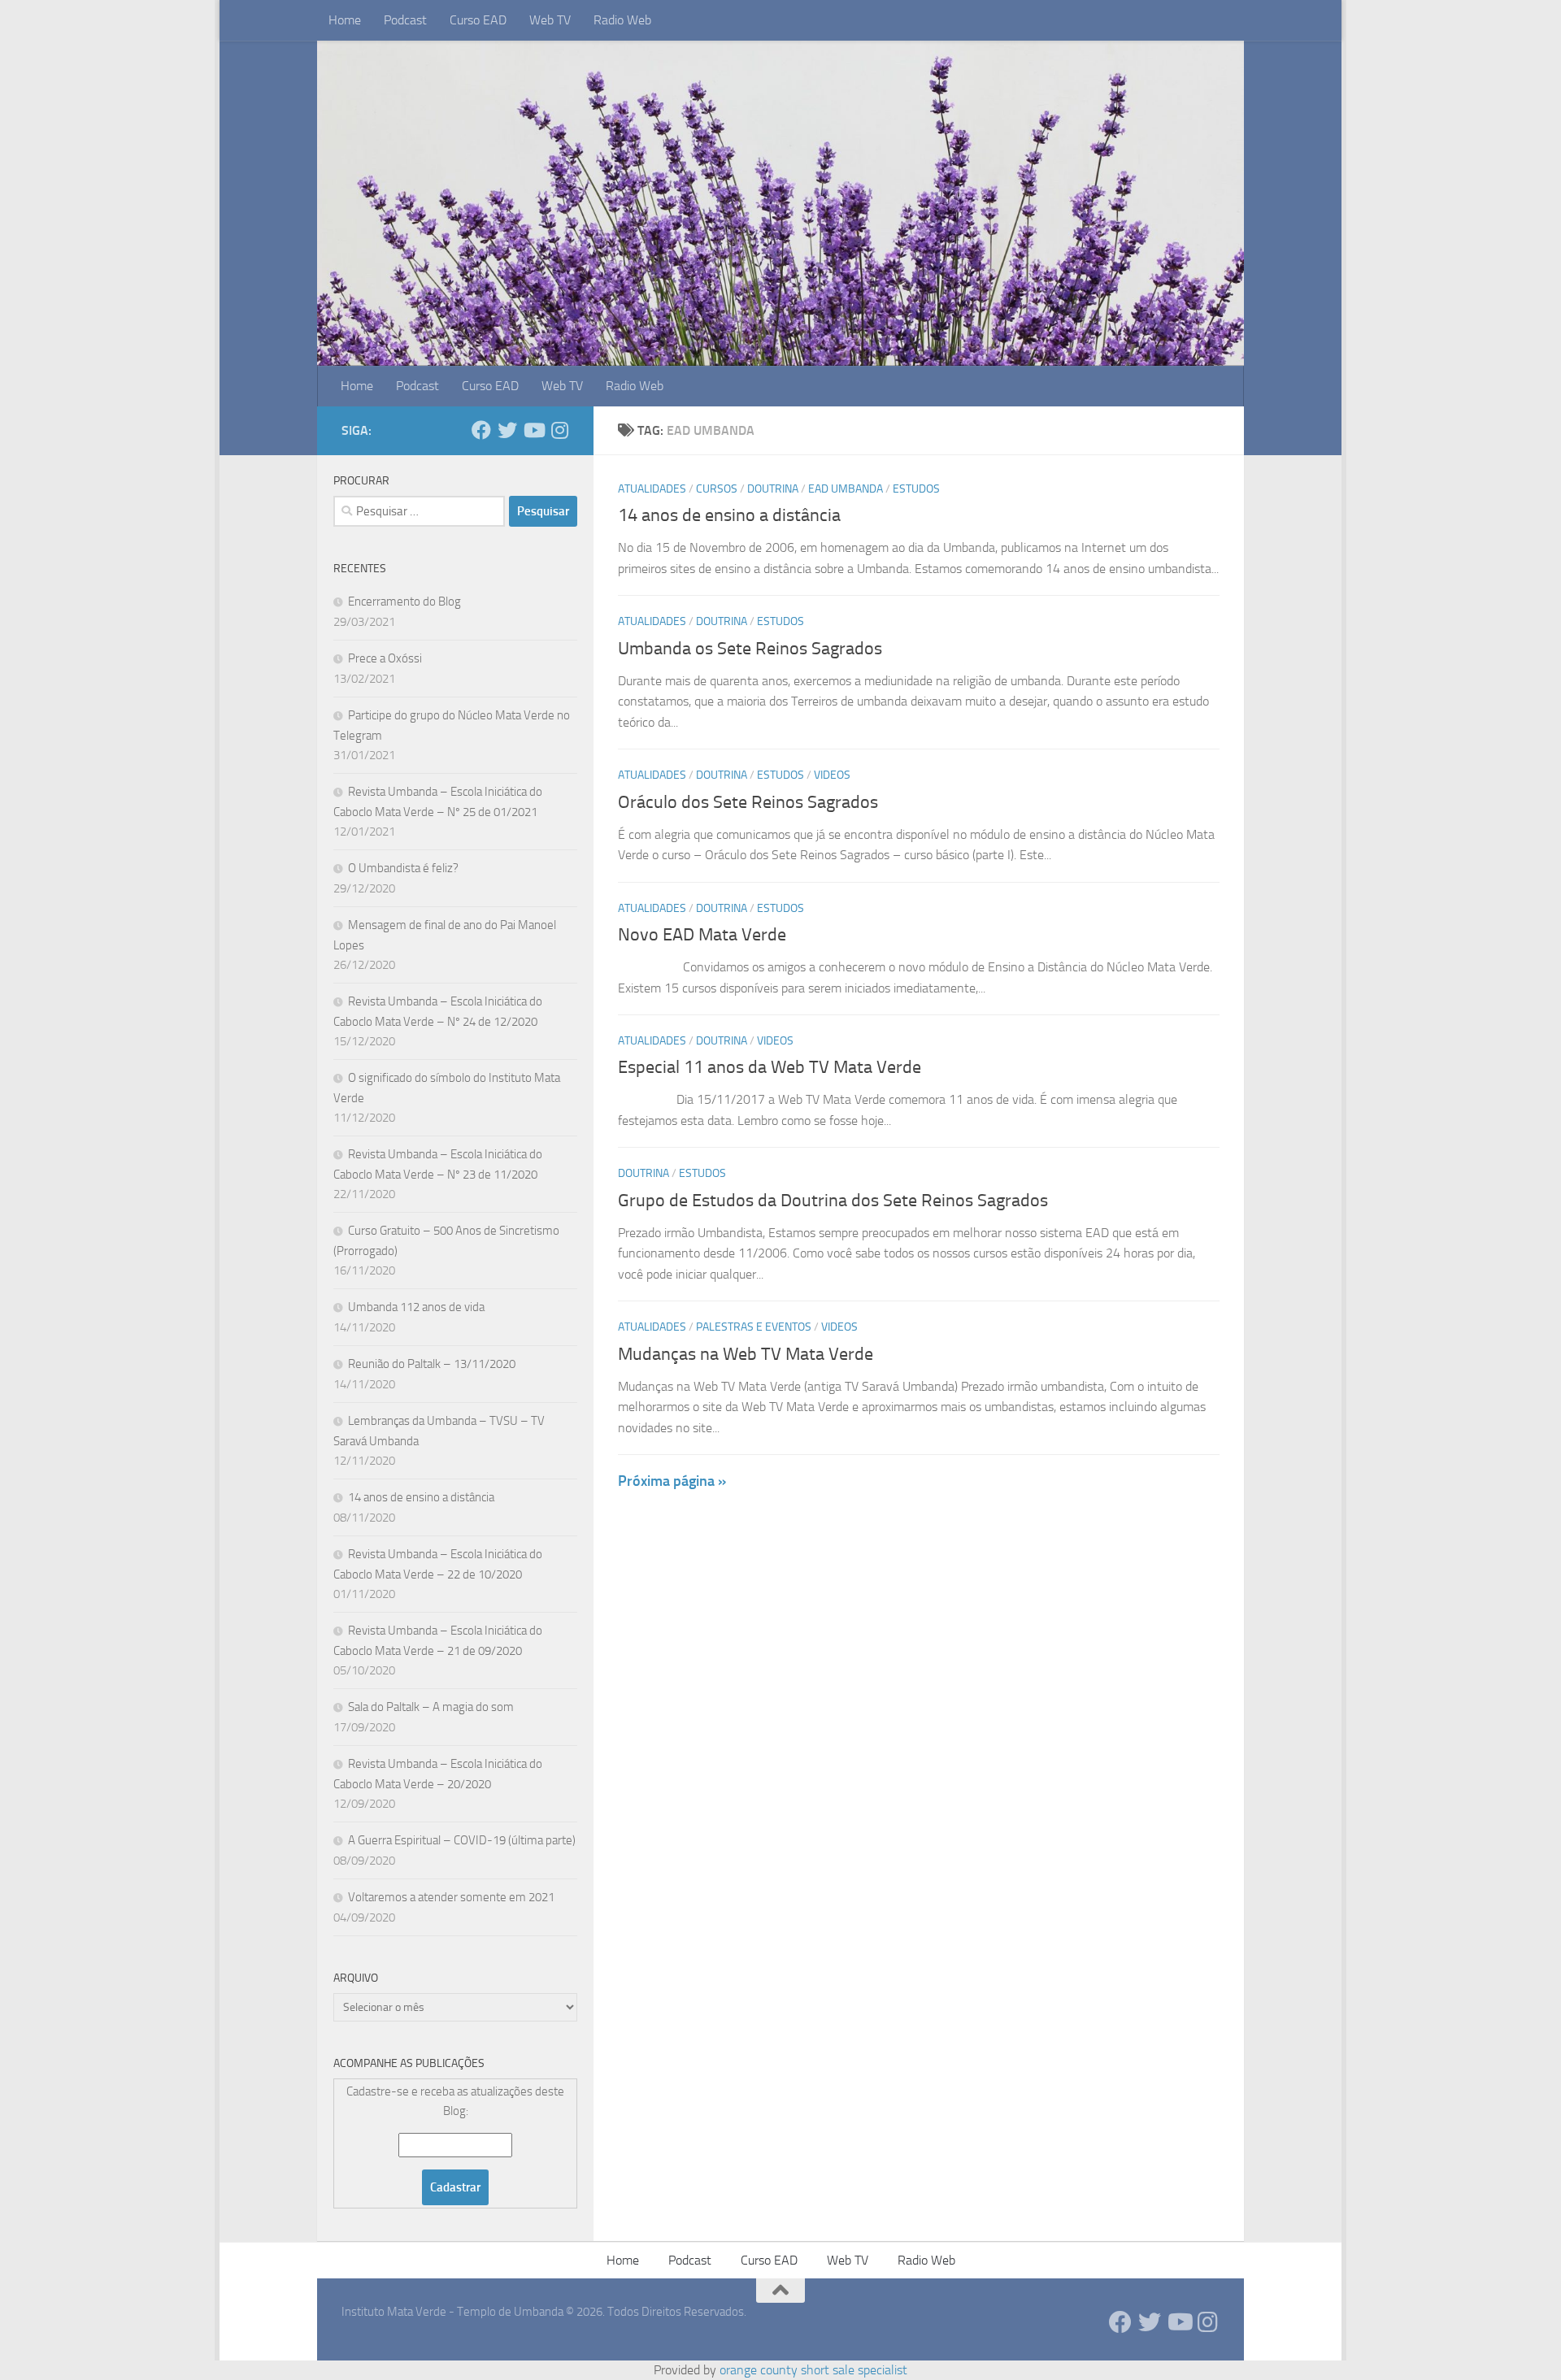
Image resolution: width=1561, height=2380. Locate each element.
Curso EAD (478, 20)
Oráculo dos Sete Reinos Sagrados (748, 802)
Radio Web (622, 20)
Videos (832, 775)
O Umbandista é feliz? (403, 868)
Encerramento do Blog (404, 602)
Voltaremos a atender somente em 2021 (451, 1897)
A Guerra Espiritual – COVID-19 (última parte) (462, 1840)
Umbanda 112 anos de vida (416, 1307)
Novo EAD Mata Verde (702, 935)
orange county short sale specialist (813, 2370)
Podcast (405, 20)
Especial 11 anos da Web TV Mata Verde (770, 1067)
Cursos (717, 489)
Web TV (550, 20)
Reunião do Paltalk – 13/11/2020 (432, 1364)
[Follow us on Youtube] (533, 430)
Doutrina (773, 489)
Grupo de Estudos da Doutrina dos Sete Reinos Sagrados (833, 1201)
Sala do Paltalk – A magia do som (431, 1707)
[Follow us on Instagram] (559, 430)
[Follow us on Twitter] (507, 430)
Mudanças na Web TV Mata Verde (746, 1354)
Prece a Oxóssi (385, 658)
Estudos (916, 489)
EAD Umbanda (846, 489)
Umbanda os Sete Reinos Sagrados (750, 649)
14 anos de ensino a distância (729, 515)
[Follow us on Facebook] (481, 430)
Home (345, 20)
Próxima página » (672, 1481)
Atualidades (652, 489)
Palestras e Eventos (754, 1327)
